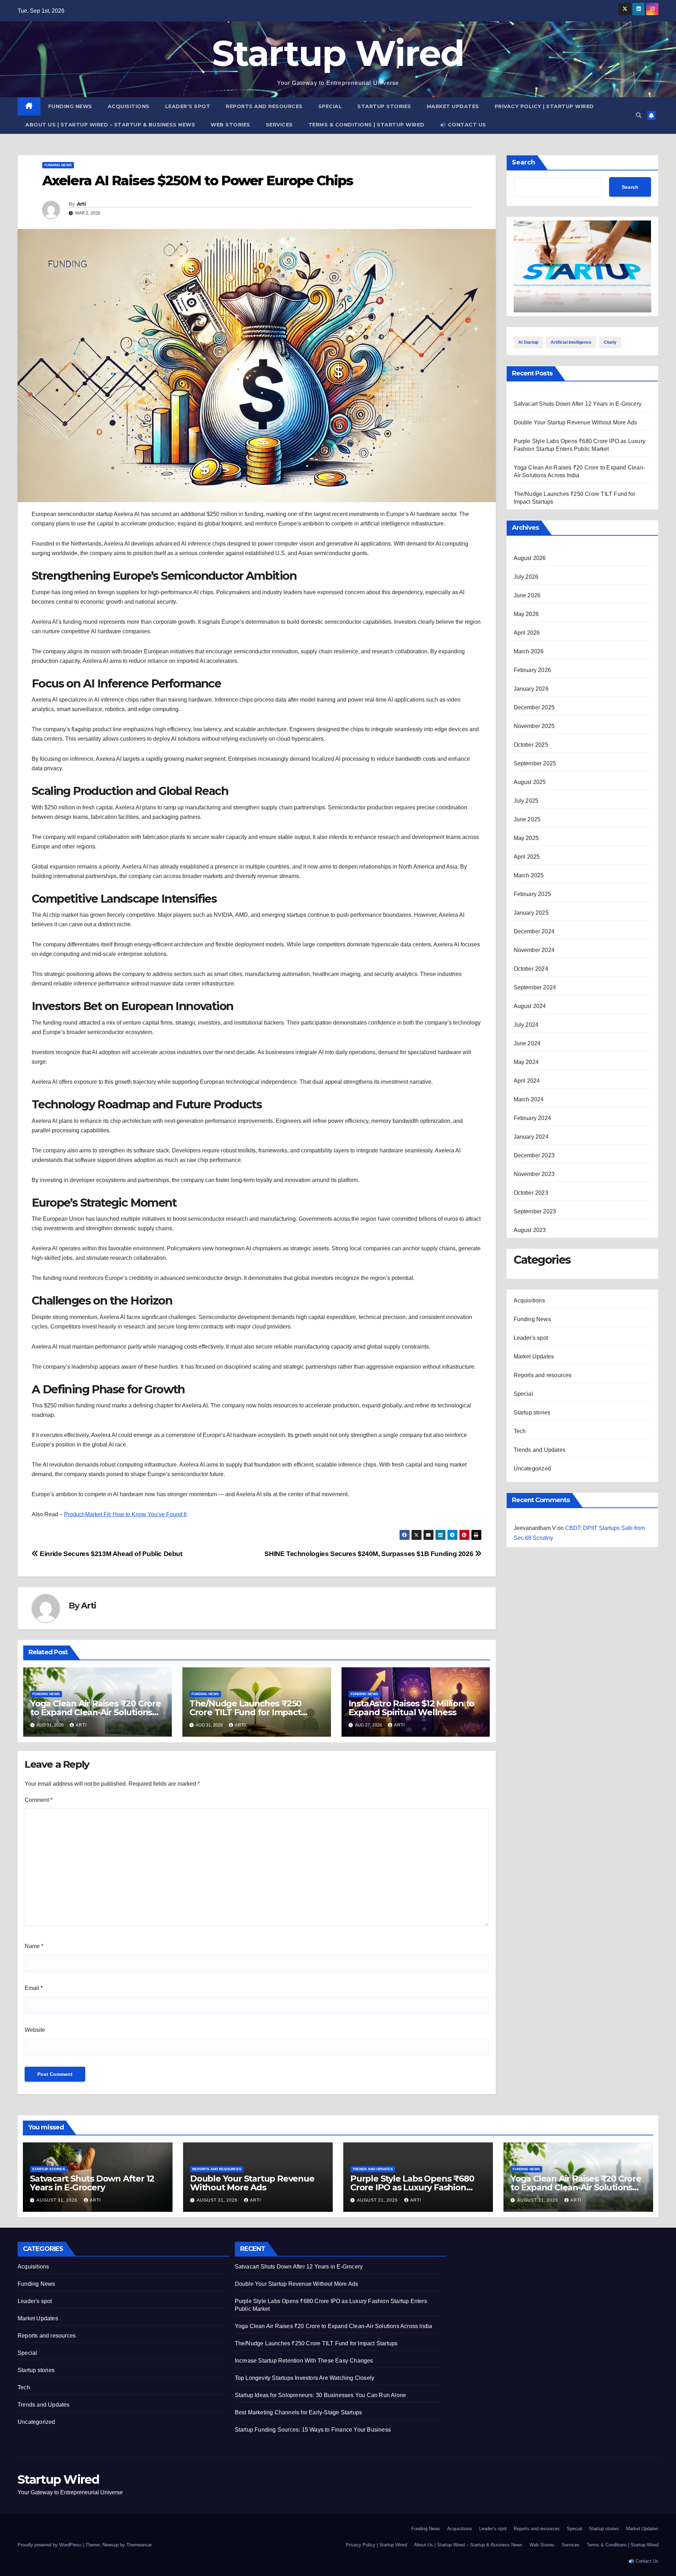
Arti (81, 204)
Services (279, 125)
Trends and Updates (540, 1450)
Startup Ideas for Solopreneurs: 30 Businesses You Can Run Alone (321, 2395)
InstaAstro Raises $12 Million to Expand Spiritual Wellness (412, 1708)
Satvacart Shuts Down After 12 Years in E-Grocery (578, 404)
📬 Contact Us (463, 125)
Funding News (70, 106)
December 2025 (534, 707)
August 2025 (530, 782)
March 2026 (529, 651)
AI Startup (528, 342)
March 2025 (529, 875)
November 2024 (534, 950)
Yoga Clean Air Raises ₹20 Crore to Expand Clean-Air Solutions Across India (96, 1712)
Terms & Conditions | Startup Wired (367, 125)
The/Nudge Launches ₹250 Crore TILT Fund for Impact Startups (245, 1712)
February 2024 (533, 1118)
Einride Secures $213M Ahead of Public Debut (110, 1554)
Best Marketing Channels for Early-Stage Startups (299, 2412)
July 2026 (526, 577)
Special (330, 106)
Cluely (610, 342)
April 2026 (527, 633)
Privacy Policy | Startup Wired (544, 106)
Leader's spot (531, 1338)
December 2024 (534, 931)
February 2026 (533, 670)
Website (35, 2030)
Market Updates (453, 106)
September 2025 (535, 763)
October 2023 (531, 1193)
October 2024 (531, 969)
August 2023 (530, 1230)
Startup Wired (338, 53)
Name (34, 1946)
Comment (39, 1800)
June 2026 (527, 595)
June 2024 (527, 1043)
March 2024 (529, 1099)
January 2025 (531, 913)
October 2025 (531, 745)
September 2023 (535, 1211)
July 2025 (526, 801)
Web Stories (230, 125)
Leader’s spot (188, 106)
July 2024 (526, 1025)
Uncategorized (533, 1469)
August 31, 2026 (58, 2200)
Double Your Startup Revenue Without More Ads (575, 422)
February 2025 (533, 894)
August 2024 (530, 1006)
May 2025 (526, 838)
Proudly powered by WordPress (50, 2545)
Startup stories (384, 106)
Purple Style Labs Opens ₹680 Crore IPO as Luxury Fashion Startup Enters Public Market (412, 2187)
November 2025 (534, 726)
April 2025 (527, 857)
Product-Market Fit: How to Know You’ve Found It (125, 1514)
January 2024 (531, 1137)
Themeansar (139, 2545)
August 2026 (530, 558)
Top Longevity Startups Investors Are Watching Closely (305, 2378)
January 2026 (531, 689)
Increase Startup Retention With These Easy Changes (304, 2361)
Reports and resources (264, 106)
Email (34, 1988)
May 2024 (526, 1062)
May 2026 (526, 614)
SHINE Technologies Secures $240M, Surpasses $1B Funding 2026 (370, 1554)
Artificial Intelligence (571, 342)
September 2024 (535, 987)
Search (524, 162)
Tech (520, 1431)
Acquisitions (129, 106)
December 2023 (534, 1155)
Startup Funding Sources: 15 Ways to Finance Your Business (313, 2430)
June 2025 (527, 819)
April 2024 (527, 1081)
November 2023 (534, 1174)
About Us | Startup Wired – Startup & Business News (110, 125)
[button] (639, 115)
